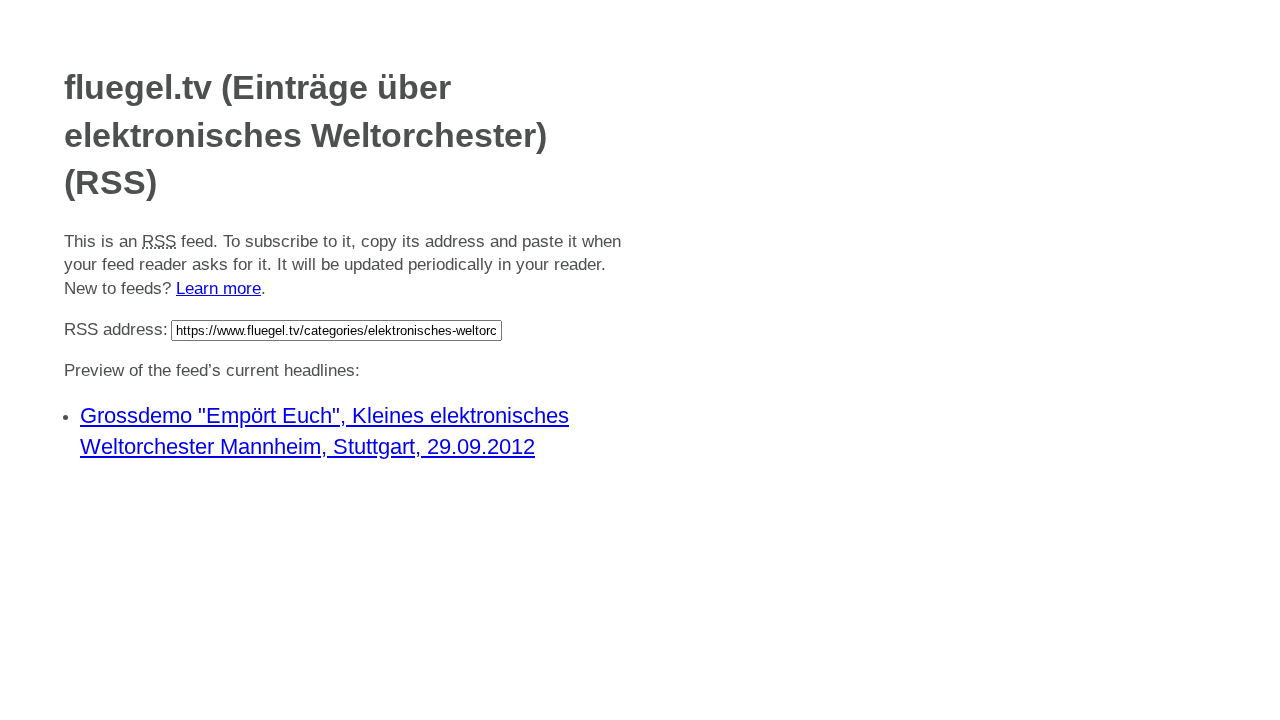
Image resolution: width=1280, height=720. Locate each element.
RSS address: (116, 329)
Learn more (218, 288)
